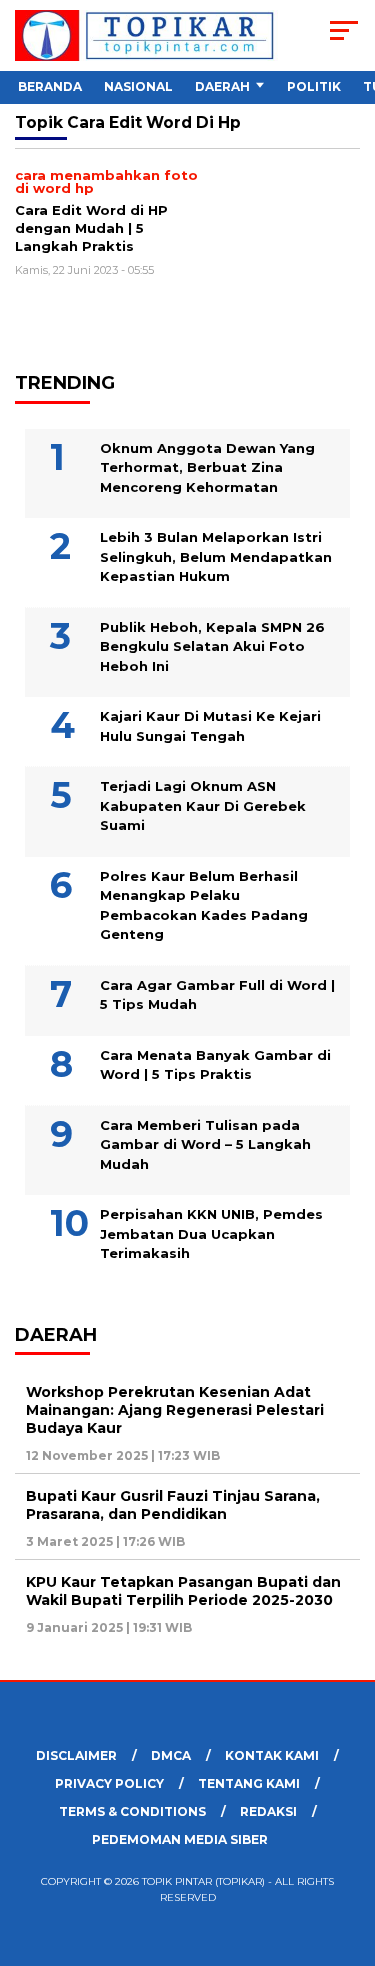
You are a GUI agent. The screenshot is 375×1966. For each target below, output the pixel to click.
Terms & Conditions (132, 1811)
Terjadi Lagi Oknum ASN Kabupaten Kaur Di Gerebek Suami (203, 805)
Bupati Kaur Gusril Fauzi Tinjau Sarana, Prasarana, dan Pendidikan (173, 1505)
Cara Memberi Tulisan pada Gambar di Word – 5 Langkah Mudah (205, 1144)
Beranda (50, 86)
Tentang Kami (249, 1783)
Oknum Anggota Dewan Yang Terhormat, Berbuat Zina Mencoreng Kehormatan (207, 467)
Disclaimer (76, 1755)
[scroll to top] (347, 1850)
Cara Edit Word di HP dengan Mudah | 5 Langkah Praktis (91, 227)
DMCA (171, 1755)
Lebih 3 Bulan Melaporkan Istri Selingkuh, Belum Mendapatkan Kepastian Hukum (216, 556)
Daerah (222, 86)
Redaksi (268, 1811)
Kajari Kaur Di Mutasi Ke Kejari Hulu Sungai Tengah (210, 726)
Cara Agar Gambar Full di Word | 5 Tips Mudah (217, 995)
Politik (314, 86)
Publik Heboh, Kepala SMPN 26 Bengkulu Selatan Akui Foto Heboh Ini (212, 646)
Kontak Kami (272, 1755)
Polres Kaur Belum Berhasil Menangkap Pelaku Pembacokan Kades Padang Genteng (204, 905)
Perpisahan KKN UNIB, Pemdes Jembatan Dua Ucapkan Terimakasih (211, 1233)
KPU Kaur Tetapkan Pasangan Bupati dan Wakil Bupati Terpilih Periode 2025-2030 (183, 1591)
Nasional (138, 86)
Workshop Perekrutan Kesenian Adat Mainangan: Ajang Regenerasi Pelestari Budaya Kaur (175, 1410)
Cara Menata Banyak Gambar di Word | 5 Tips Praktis (215, 1065)
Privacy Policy (109, 1783)
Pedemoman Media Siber (180, 1839)
